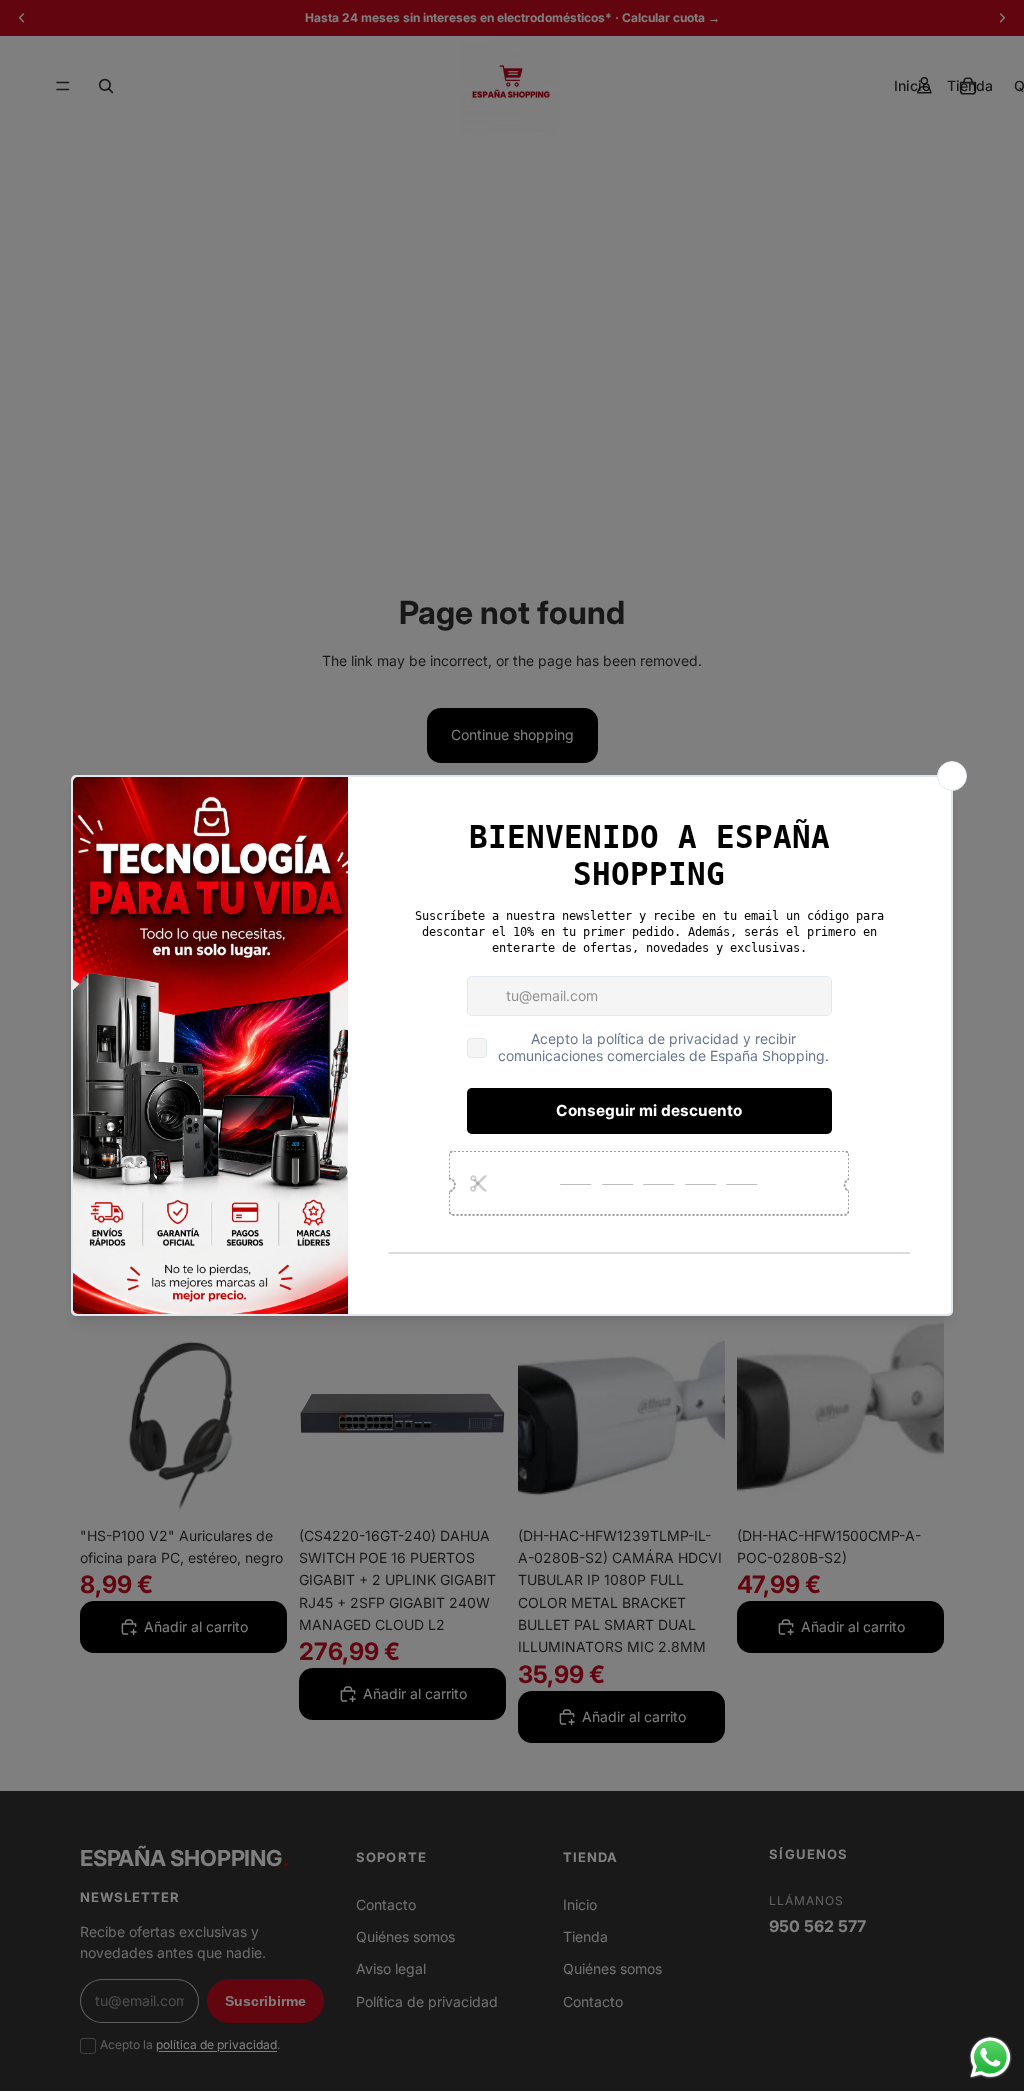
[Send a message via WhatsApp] (990, 2057)
